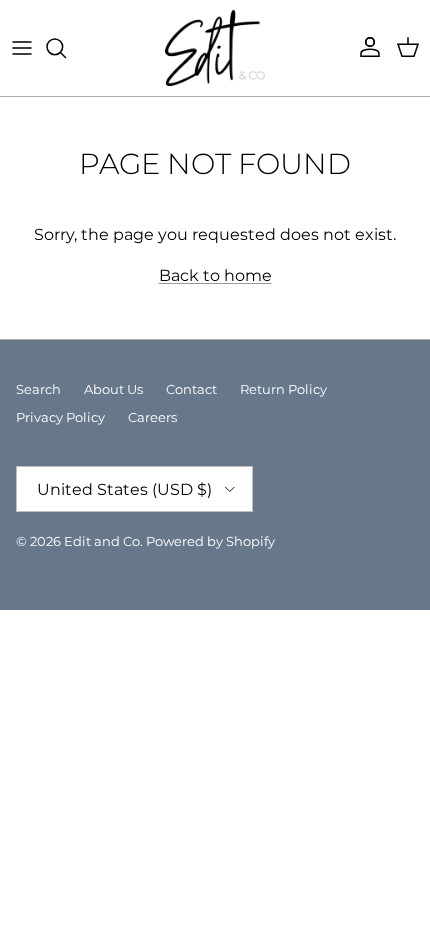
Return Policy (283, 389)
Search (38, 389)
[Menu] (22, 48)
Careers (152, 417)
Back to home (215, 275)
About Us (113, 389)
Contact (191, 389)
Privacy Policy (60, 417)
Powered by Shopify (210, 541)
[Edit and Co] (215, 48)
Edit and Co (102, 541)
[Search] (66, 48)
